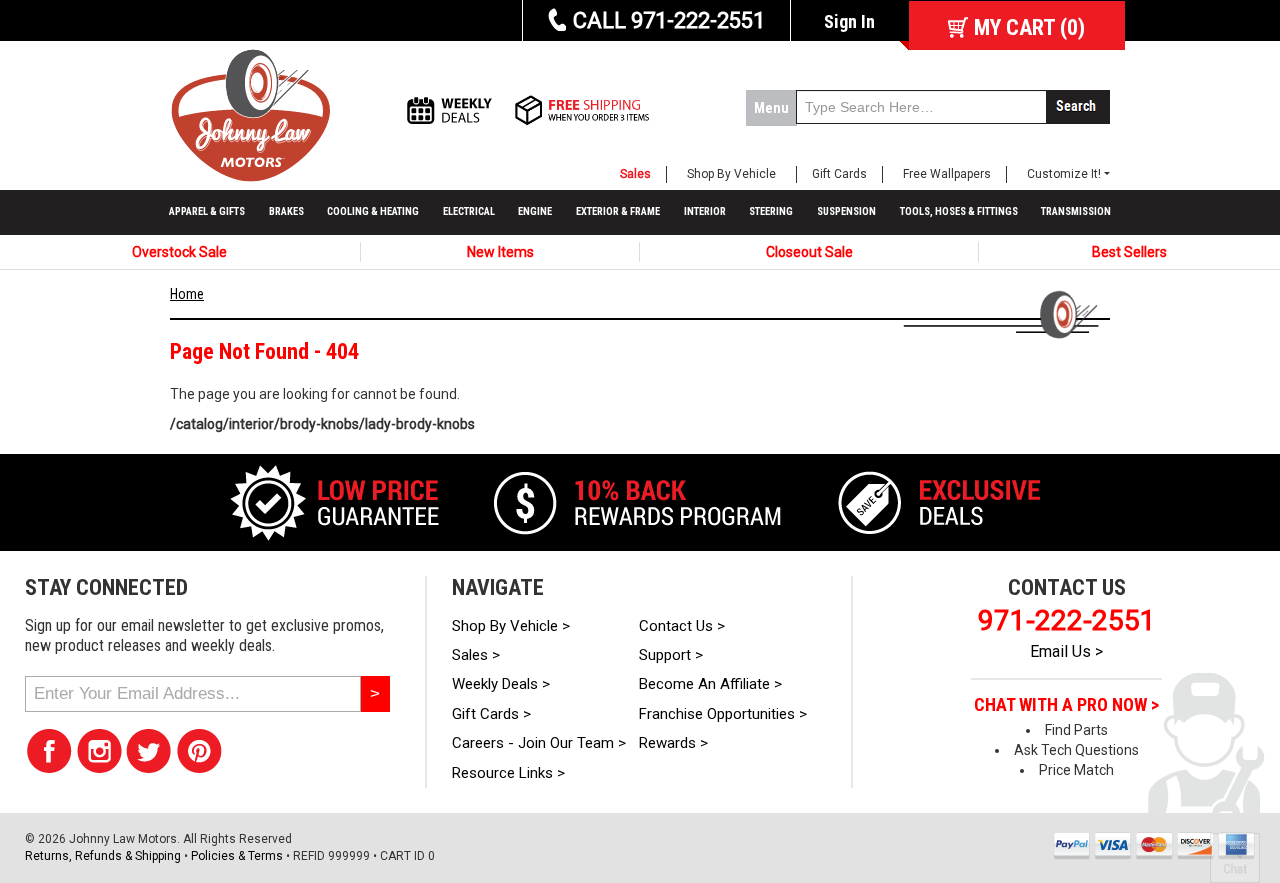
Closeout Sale (809, 252)
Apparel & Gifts (207, 211)
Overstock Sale (179, 252)
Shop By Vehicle (731, 174)
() (1029, 27)
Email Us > (1066, 651)
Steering (771, 211)
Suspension (846, 211)
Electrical (469, 211)
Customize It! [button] (1064, 174)
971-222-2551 (1067, 620)
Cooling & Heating (373, 211)
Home (187, 294)
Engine (535, 211)
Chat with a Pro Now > (1066, 705)
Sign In (849, 21)
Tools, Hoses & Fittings (959, 211)
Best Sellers (1129, 252)
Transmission (1076, 211)
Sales (635, 174)
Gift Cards (839, 174)
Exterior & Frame (618, 211)
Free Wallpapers (947, 174)
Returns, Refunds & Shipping (103, 856)
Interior (705, 211)
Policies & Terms (237, 856)
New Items (500, 252)
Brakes (286, 211)
